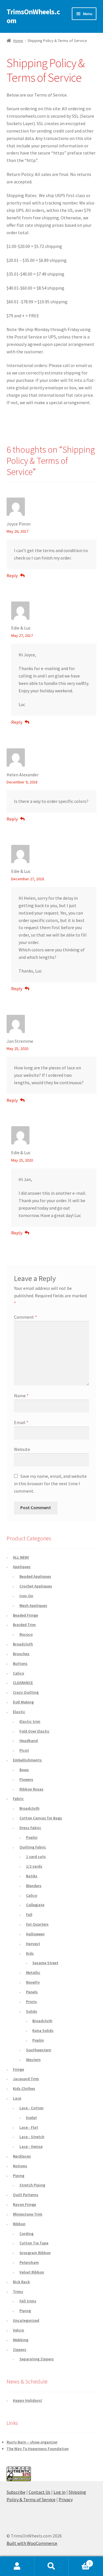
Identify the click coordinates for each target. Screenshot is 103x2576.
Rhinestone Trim (28, 2214)
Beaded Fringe (25, 1615)
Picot (24, 1750)
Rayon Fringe (24, 2204)
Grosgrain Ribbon (35, 2253)
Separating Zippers (37, 2359)
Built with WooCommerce (32, 2543)
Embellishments (27, 1760)
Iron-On (26, 1596)
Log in (60, 2492)
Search (51, 2566)
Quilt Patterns (26, 2195)
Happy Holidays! (27, 2400)
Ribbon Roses (31, 1789)
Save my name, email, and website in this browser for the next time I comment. (50, 1484)
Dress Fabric (30, 1828)
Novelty (33, 1982)
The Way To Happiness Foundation (38, 2449)
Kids (30, 1953)
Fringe (18, 2069)
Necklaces (22, 2156)
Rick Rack (21, 2282)
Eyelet (31, 2118)
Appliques (22, 1567)
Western (33, 2060)
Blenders (34, 1886)
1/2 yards (34, 1866)
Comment (25, 1317)
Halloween (35, 1934)
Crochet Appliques (36, 1586)
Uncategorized (26, 2320)
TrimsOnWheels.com (33, 16)
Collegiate (35, 1905)
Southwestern (39, 2050)
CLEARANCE (23, 1683)
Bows (24, 1770)
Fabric (18, 1799)
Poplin (32, 1837)
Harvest (33, 1944)
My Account (17, 2566)
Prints (31, 2002)
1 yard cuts (36, 1857)
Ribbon (19, 2224)
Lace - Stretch (32, 2137)
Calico (18, 1673)
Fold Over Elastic (34, 1731)
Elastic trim (30, 1721)
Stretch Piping (32, 2185)
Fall (29, 1915)
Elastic (19, 1712)
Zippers (20, 2350)
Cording (26, 2234)
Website (22, 1449)
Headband (29, 1741)
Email (21, 1422)
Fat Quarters (37, 1924)
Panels (32, 1992)
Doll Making (23, 1702)
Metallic (33, 1972)
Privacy (66, 2499)
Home (18, 41)
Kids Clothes (24, 2088)
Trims (18, 2292)
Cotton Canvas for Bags (41, 1818)
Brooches (21, 1654)
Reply (12, 576)
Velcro (18, 2330)
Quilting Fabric (33, 1847)
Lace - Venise (31, 2146)
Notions (20, 2166)
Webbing (21, 2340)
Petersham (29, 2262)
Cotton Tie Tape (34, 2243)
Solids (32, 2011)
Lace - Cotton (31, 2108)
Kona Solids (43, 2030)
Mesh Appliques (33, 1605)
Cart (80, 2561)
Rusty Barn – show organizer (32, 2442)
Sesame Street (45, 1963)
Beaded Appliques (35, 1576)
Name (21, 1396)
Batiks (32, 1876)
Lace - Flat (29, 2127)
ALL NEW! (21, 1557)
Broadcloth (23, 1644)
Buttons (20, 1663)
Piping (19, 2176)
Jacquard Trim (26, 2079)
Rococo (26, 1634)
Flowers (26, 1779)
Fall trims (28, 2301)
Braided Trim (24, 1625)
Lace (17, 2098)
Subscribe (16, 2492)
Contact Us (39, 2492)
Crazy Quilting (26, 1692)
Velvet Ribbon (32, 2272)
